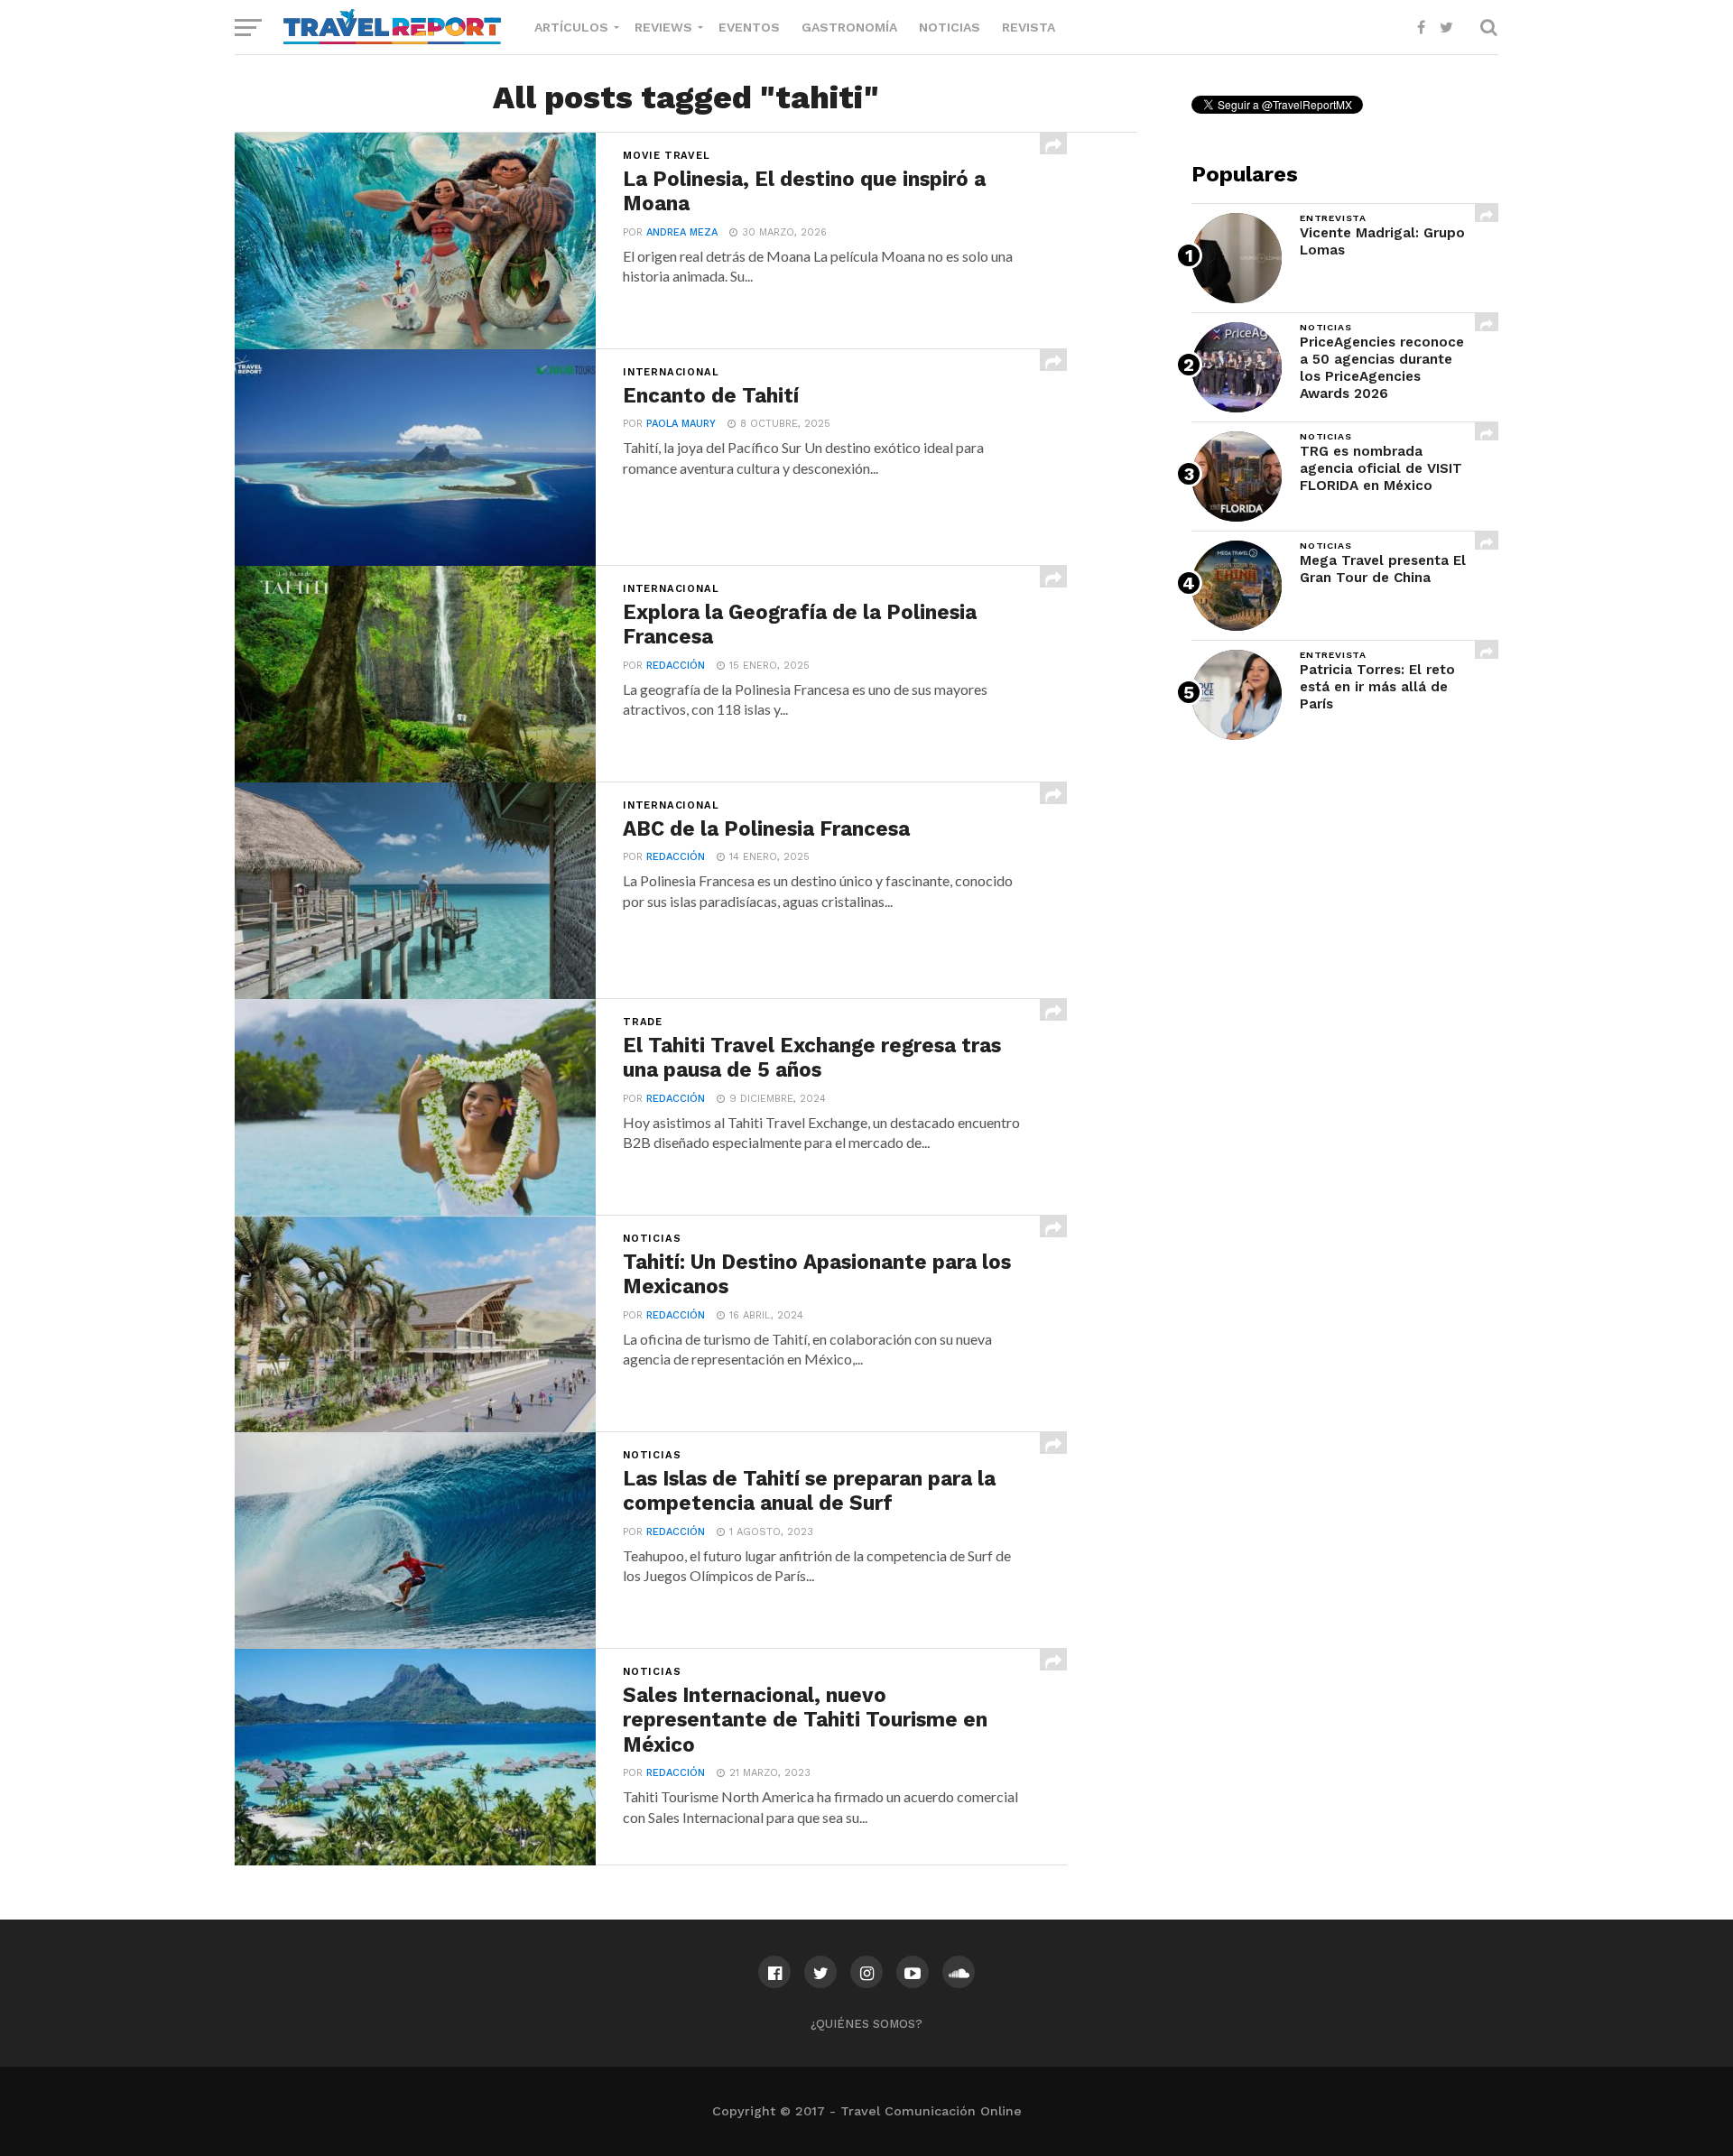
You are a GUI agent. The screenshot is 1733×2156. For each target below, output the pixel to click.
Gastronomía (849, 27)
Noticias (950, 27)
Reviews (663, 27)
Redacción (676, 666)
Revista (1029, 27)
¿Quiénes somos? (866, 2024)
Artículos (571, 27)
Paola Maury (681, 424)
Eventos (749, 27)
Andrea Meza (682, 232)
